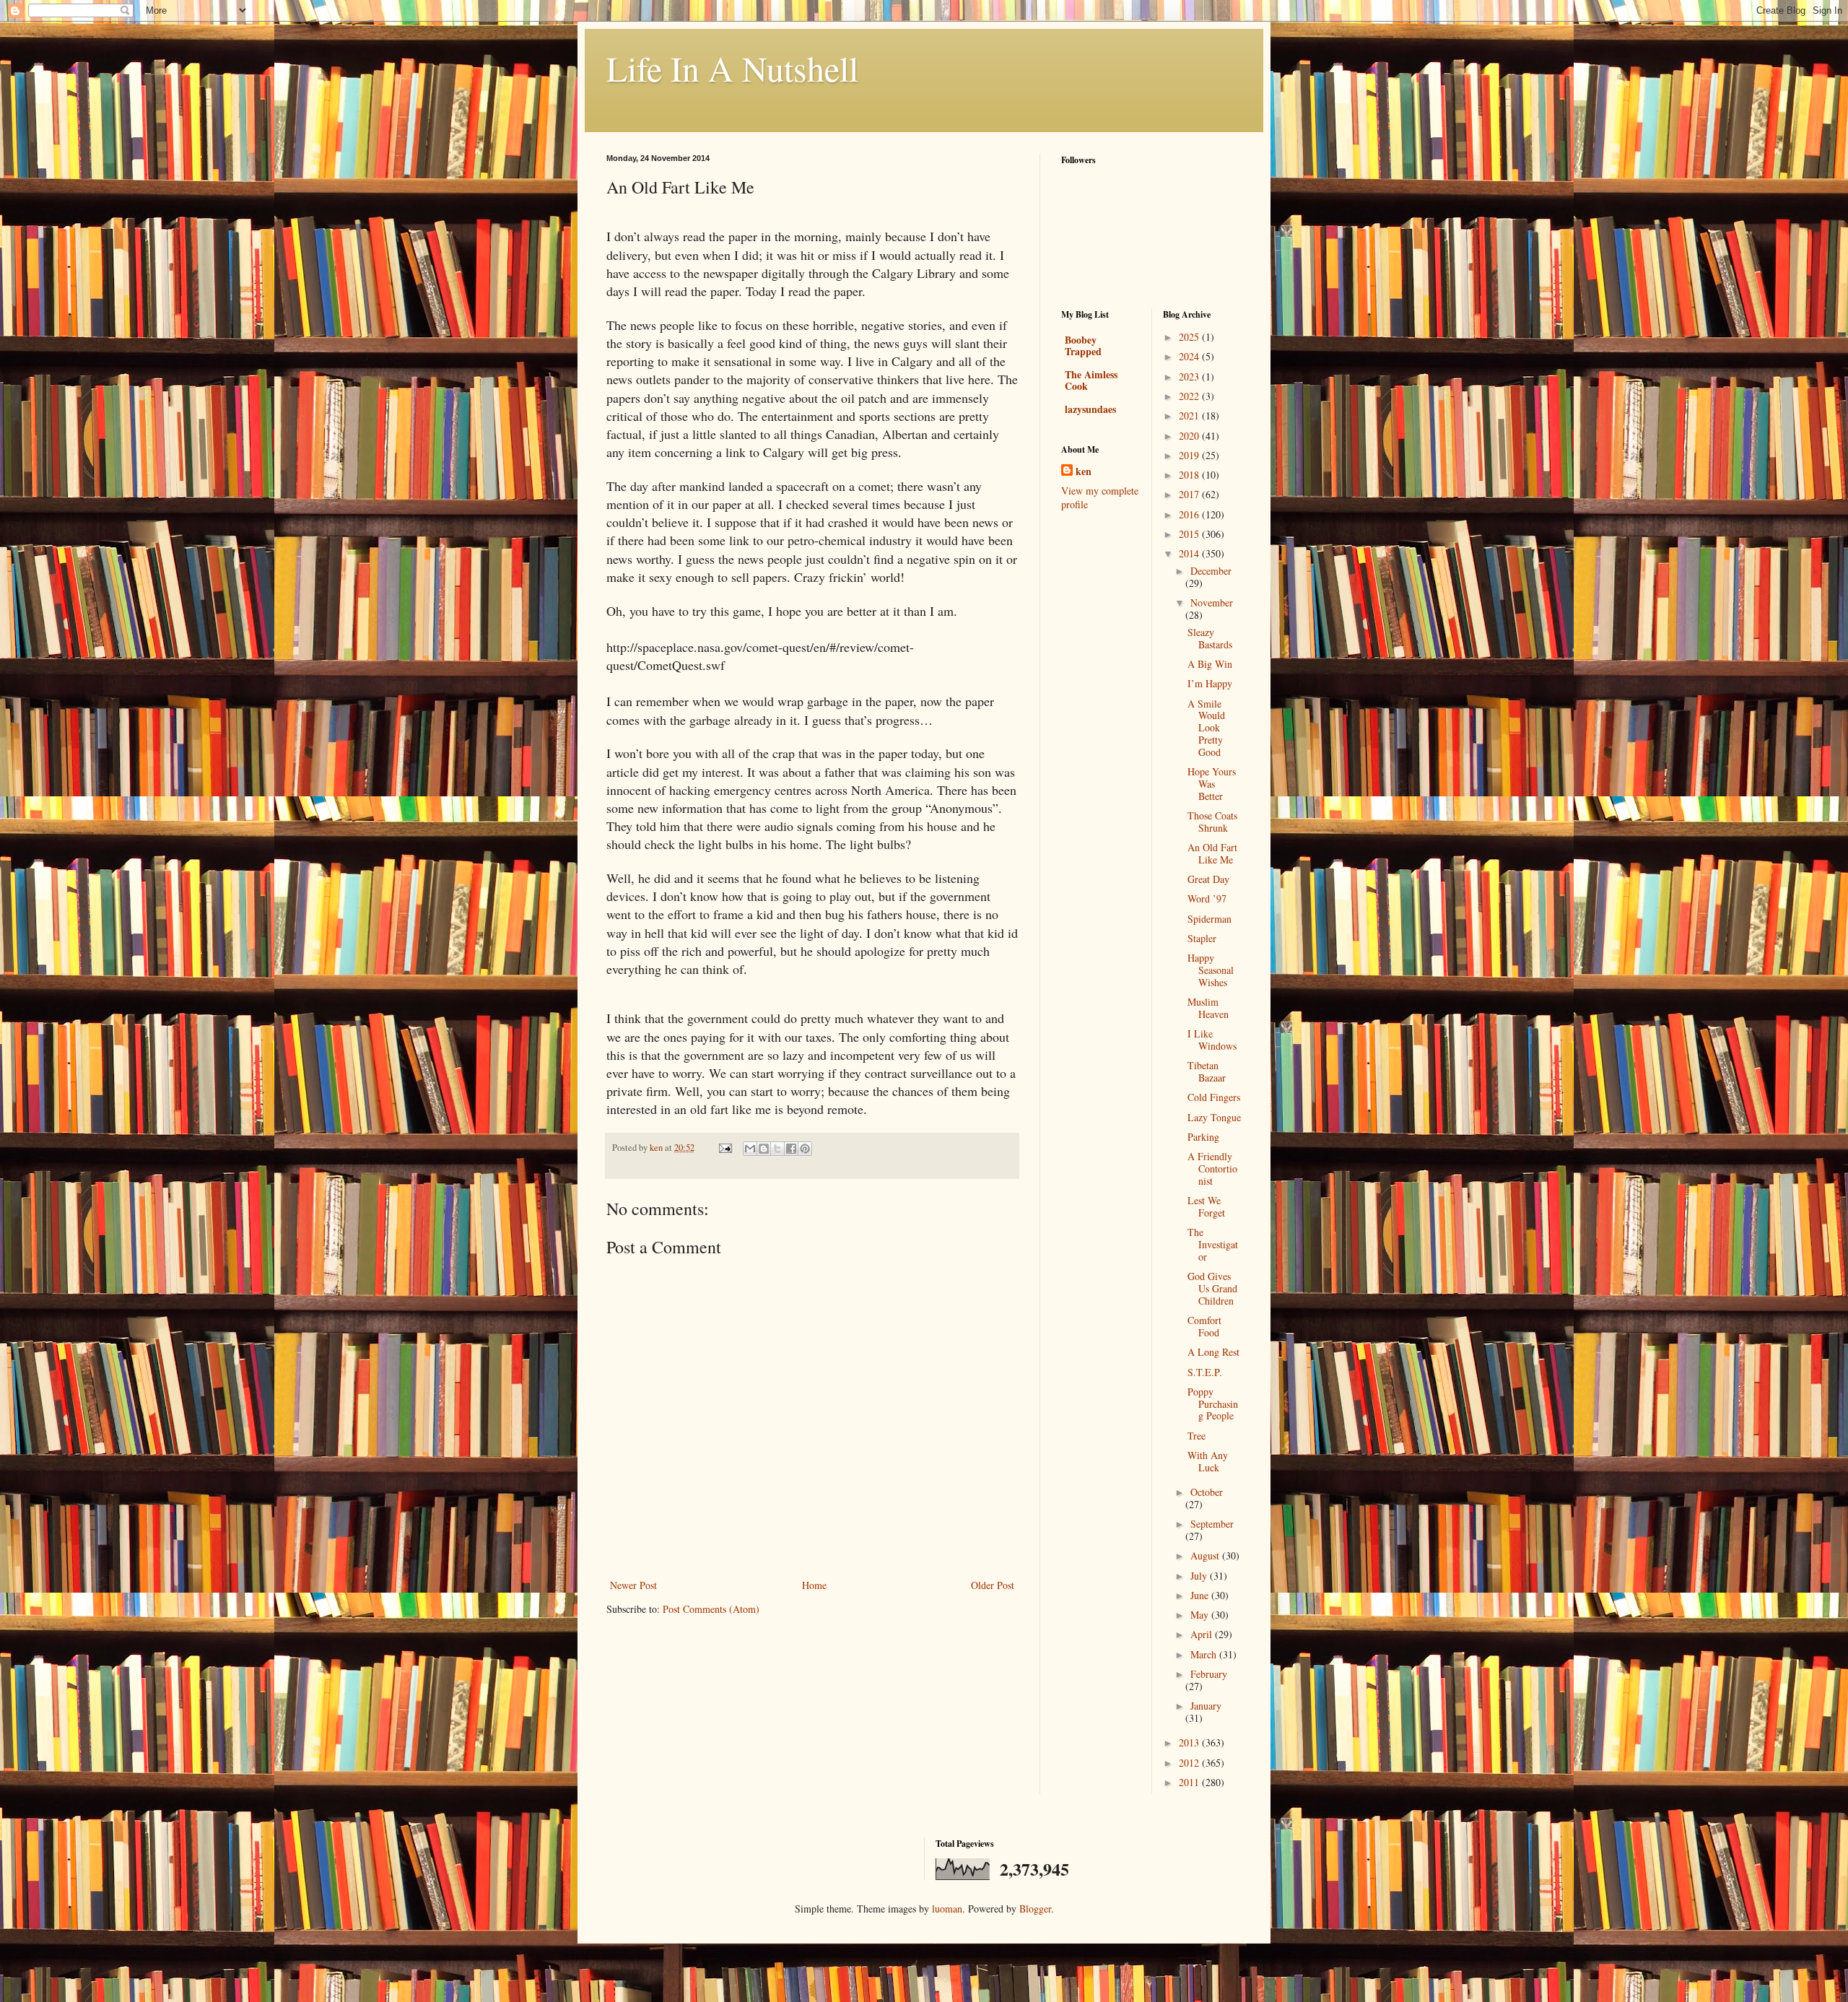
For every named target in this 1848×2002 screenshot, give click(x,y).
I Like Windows (1212, 1040)
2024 (1190, 356)
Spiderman (1210, 919)
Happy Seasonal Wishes (1211, 970)
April (1203, 1634)
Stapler (1202, 938)
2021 (1190, 415)
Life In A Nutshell (732, 68)
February (1209, 1674)
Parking (1203, 1137)
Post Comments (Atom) (711, 1609)
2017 (1190, 494)
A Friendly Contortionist (1212, 1168)
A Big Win (1210, 664)
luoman (947, 1909)
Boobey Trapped (1083, 345)
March (1205, 1654)
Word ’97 (1207, 898)
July (1200, 1576)
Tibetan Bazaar (1207, 1071)
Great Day (1208, 879)
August (1206, 1555)
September (1212, 1524)
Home (814, 1585)
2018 (1190, 475)
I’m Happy (1210, 683)
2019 (1190, 455)
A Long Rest (1213, 1352)
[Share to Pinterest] (805, 1149)
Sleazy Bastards (1210, 638)
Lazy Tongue (1214, 1117)
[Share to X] (777, 1149)
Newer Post (633, 1585)
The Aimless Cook (1091, 380)
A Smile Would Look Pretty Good (1206, 728)
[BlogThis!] (764, 1149)
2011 (1190, 1782)
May (1201, 1615)
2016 (1190, 514)
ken (1084, 471)
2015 (1190, 534)
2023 (1190, 377)
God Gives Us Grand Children (1212, 1288)
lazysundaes (1090, 409)
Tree (1197, 1436)
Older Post (993, 1585)
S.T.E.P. (1205, 1372)
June (1201, 1595)
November (1212, 602)
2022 (1190, 396)
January (1206, 1706)
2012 (1190, 1763)
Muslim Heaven (1208, 1008)
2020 (1190, 436)
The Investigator (1213, 1244)
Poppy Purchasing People (1213, 1404)
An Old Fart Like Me (1212, 853)
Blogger (1035, 1909)
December (1211, 571)
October (1207, 1492)
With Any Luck (1208, 1461)
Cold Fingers (1214, 1097)
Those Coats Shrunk (1212, 822)
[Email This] (750, 1149)
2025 (1190, 337)
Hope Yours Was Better (1212, 784)
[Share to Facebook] (791, 1149)
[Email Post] (724, 1148)
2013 (1190, 1742)
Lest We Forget (1206, 1206)
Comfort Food (1204, 1326)
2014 (1190, 553)
